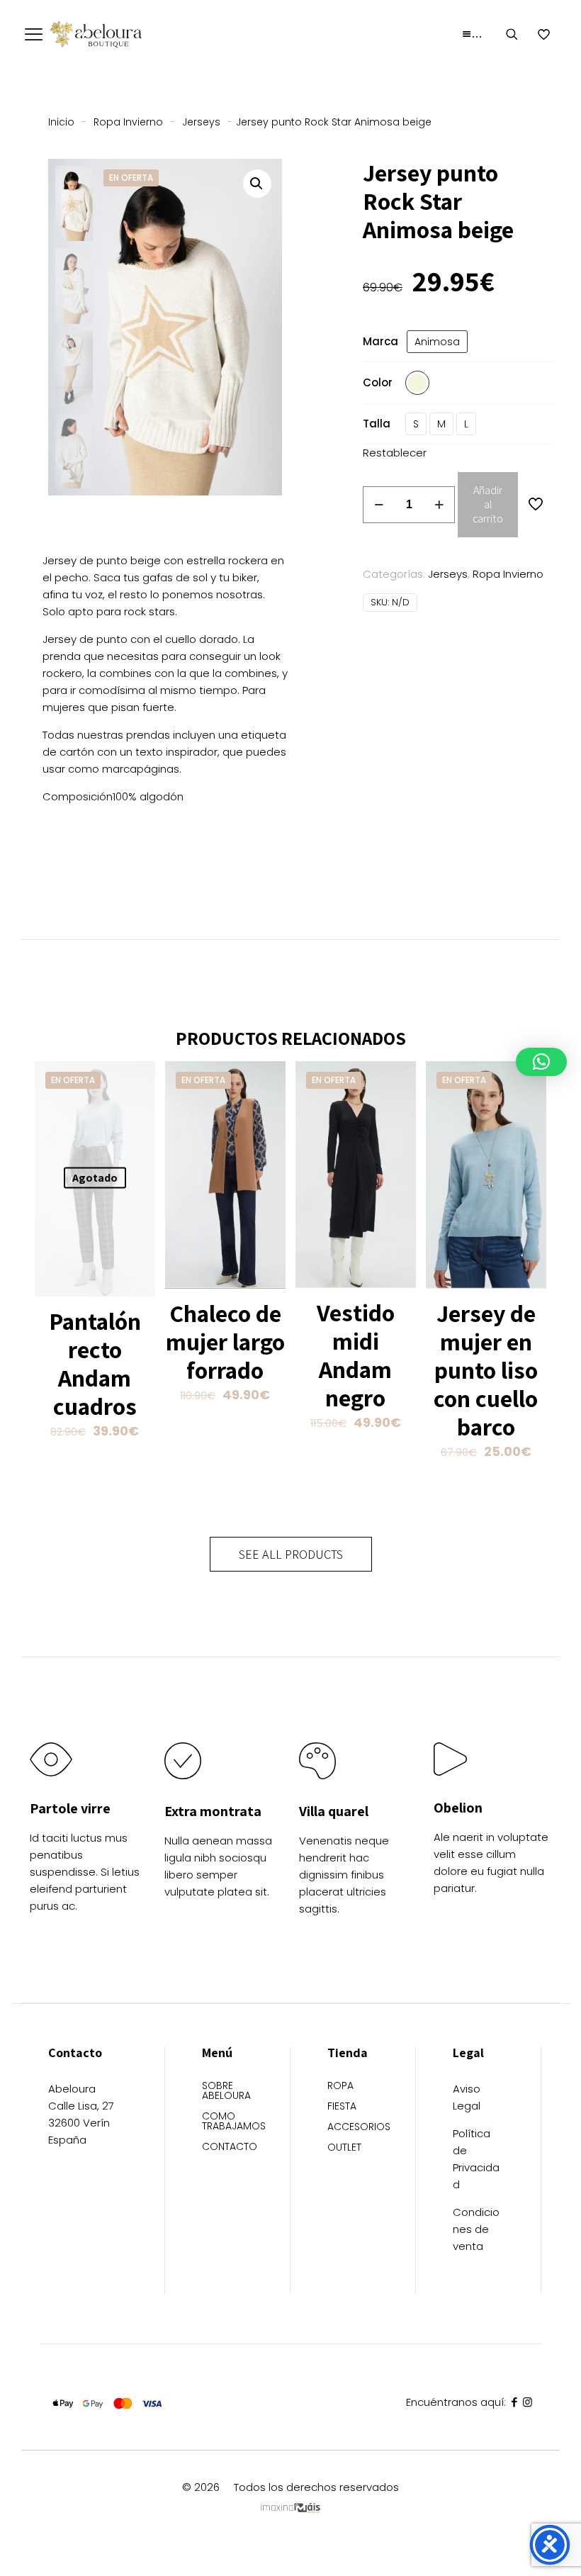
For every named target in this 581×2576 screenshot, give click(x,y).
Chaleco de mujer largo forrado (225, 1342)
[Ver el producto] (135, 1081)
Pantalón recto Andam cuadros (95, 1363)
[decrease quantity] (379, 505)
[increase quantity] (439, 505)
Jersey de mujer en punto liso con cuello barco (486, 1370)
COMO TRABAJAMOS (227, 2122)
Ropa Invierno (128, 122)
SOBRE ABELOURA (226, 2091)
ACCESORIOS (353, 2128)
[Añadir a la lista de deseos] (135, 1111)
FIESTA (342, 2107)
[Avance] (135, 1142)
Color (378, 382)
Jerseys (201, 122)
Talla (377, 424)
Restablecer (395, 453)
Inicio (61, 122)
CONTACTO (227, 2147)
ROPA (340, 2087)
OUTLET (344, 2148)
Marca (380, 341)
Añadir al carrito (488, 504)
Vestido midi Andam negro (356, 1355)
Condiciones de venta (476, 2229)
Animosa (437, 342)
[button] (257, 184)
